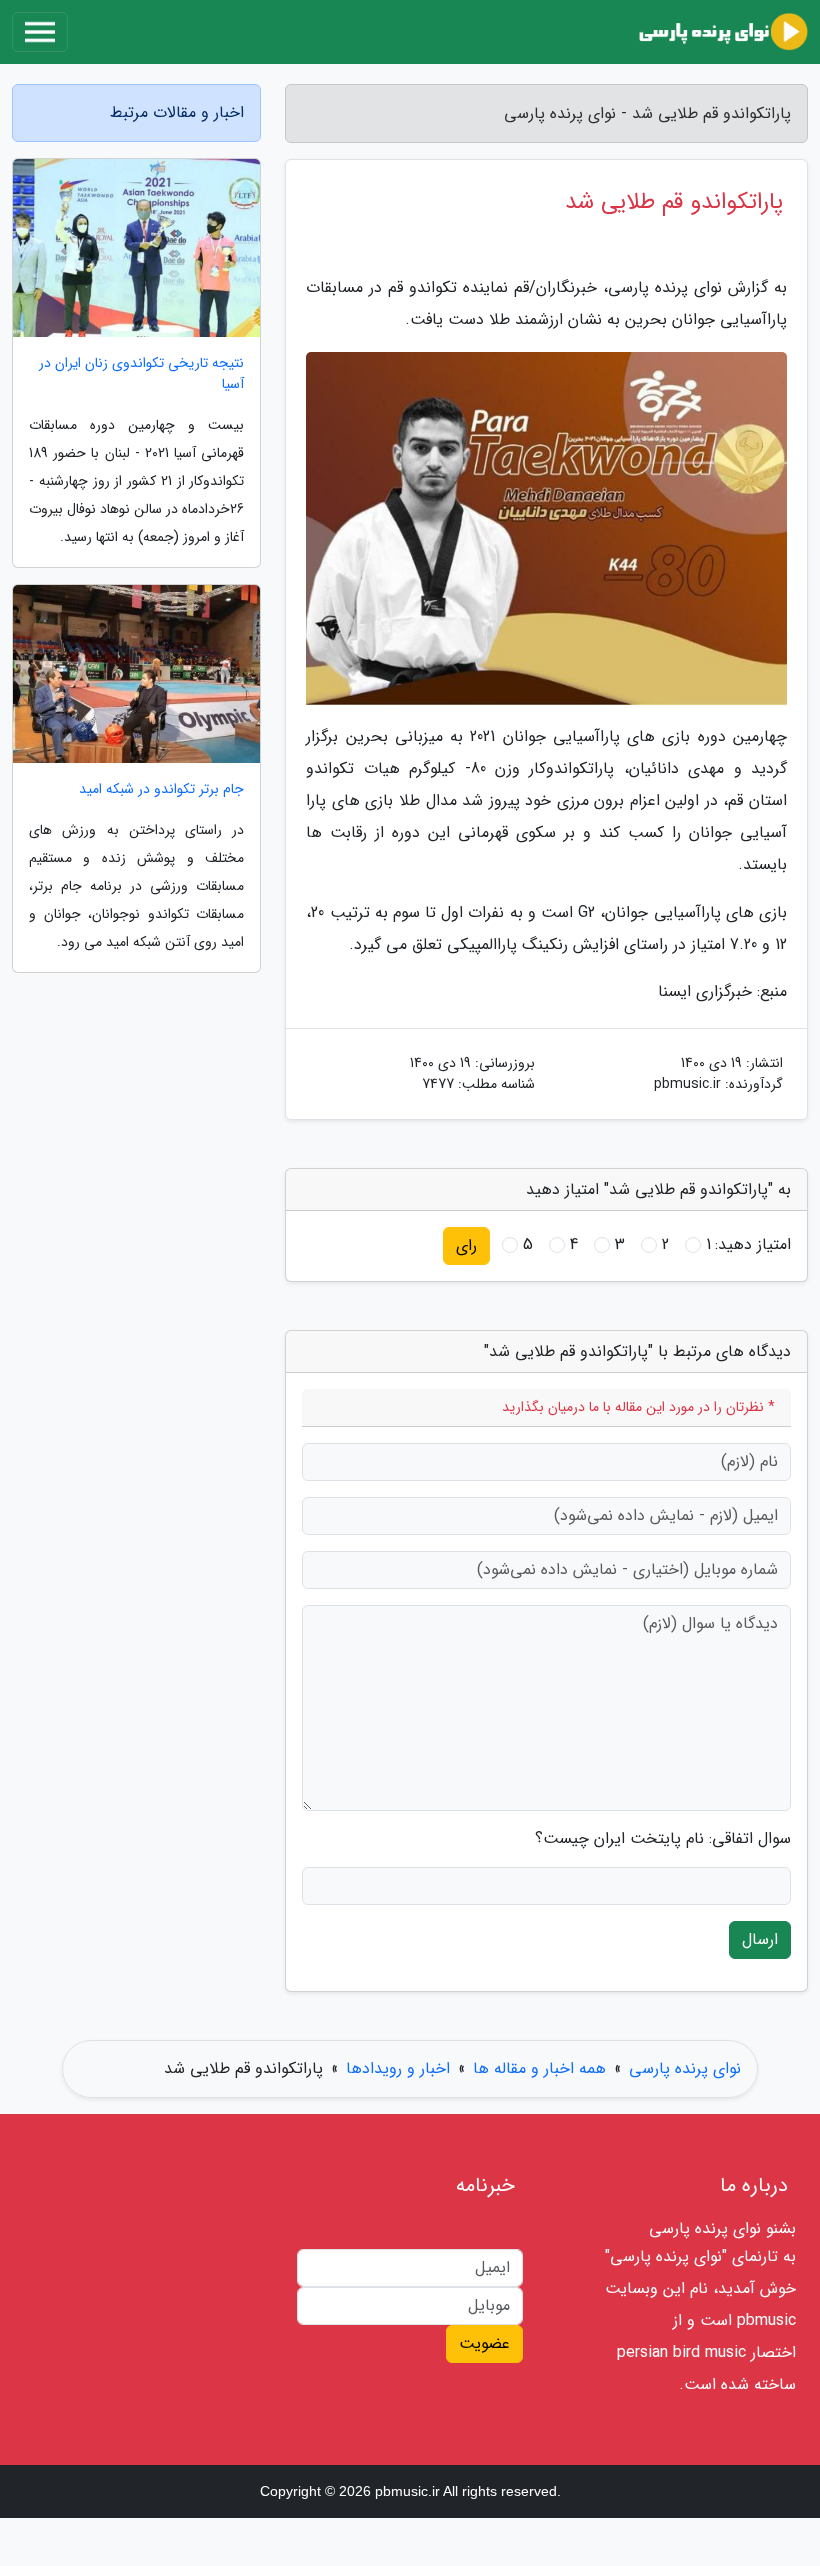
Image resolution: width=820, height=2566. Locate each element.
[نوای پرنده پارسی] (723, 32)
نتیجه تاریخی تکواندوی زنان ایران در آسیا (141, 374)
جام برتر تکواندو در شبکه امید (161, 789)
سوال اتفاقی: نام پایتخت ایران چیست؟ (663, 1839)
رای (466, 1245)
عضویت (484, 2343)
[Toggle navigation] (40, 32)
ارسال (760, 1939)
